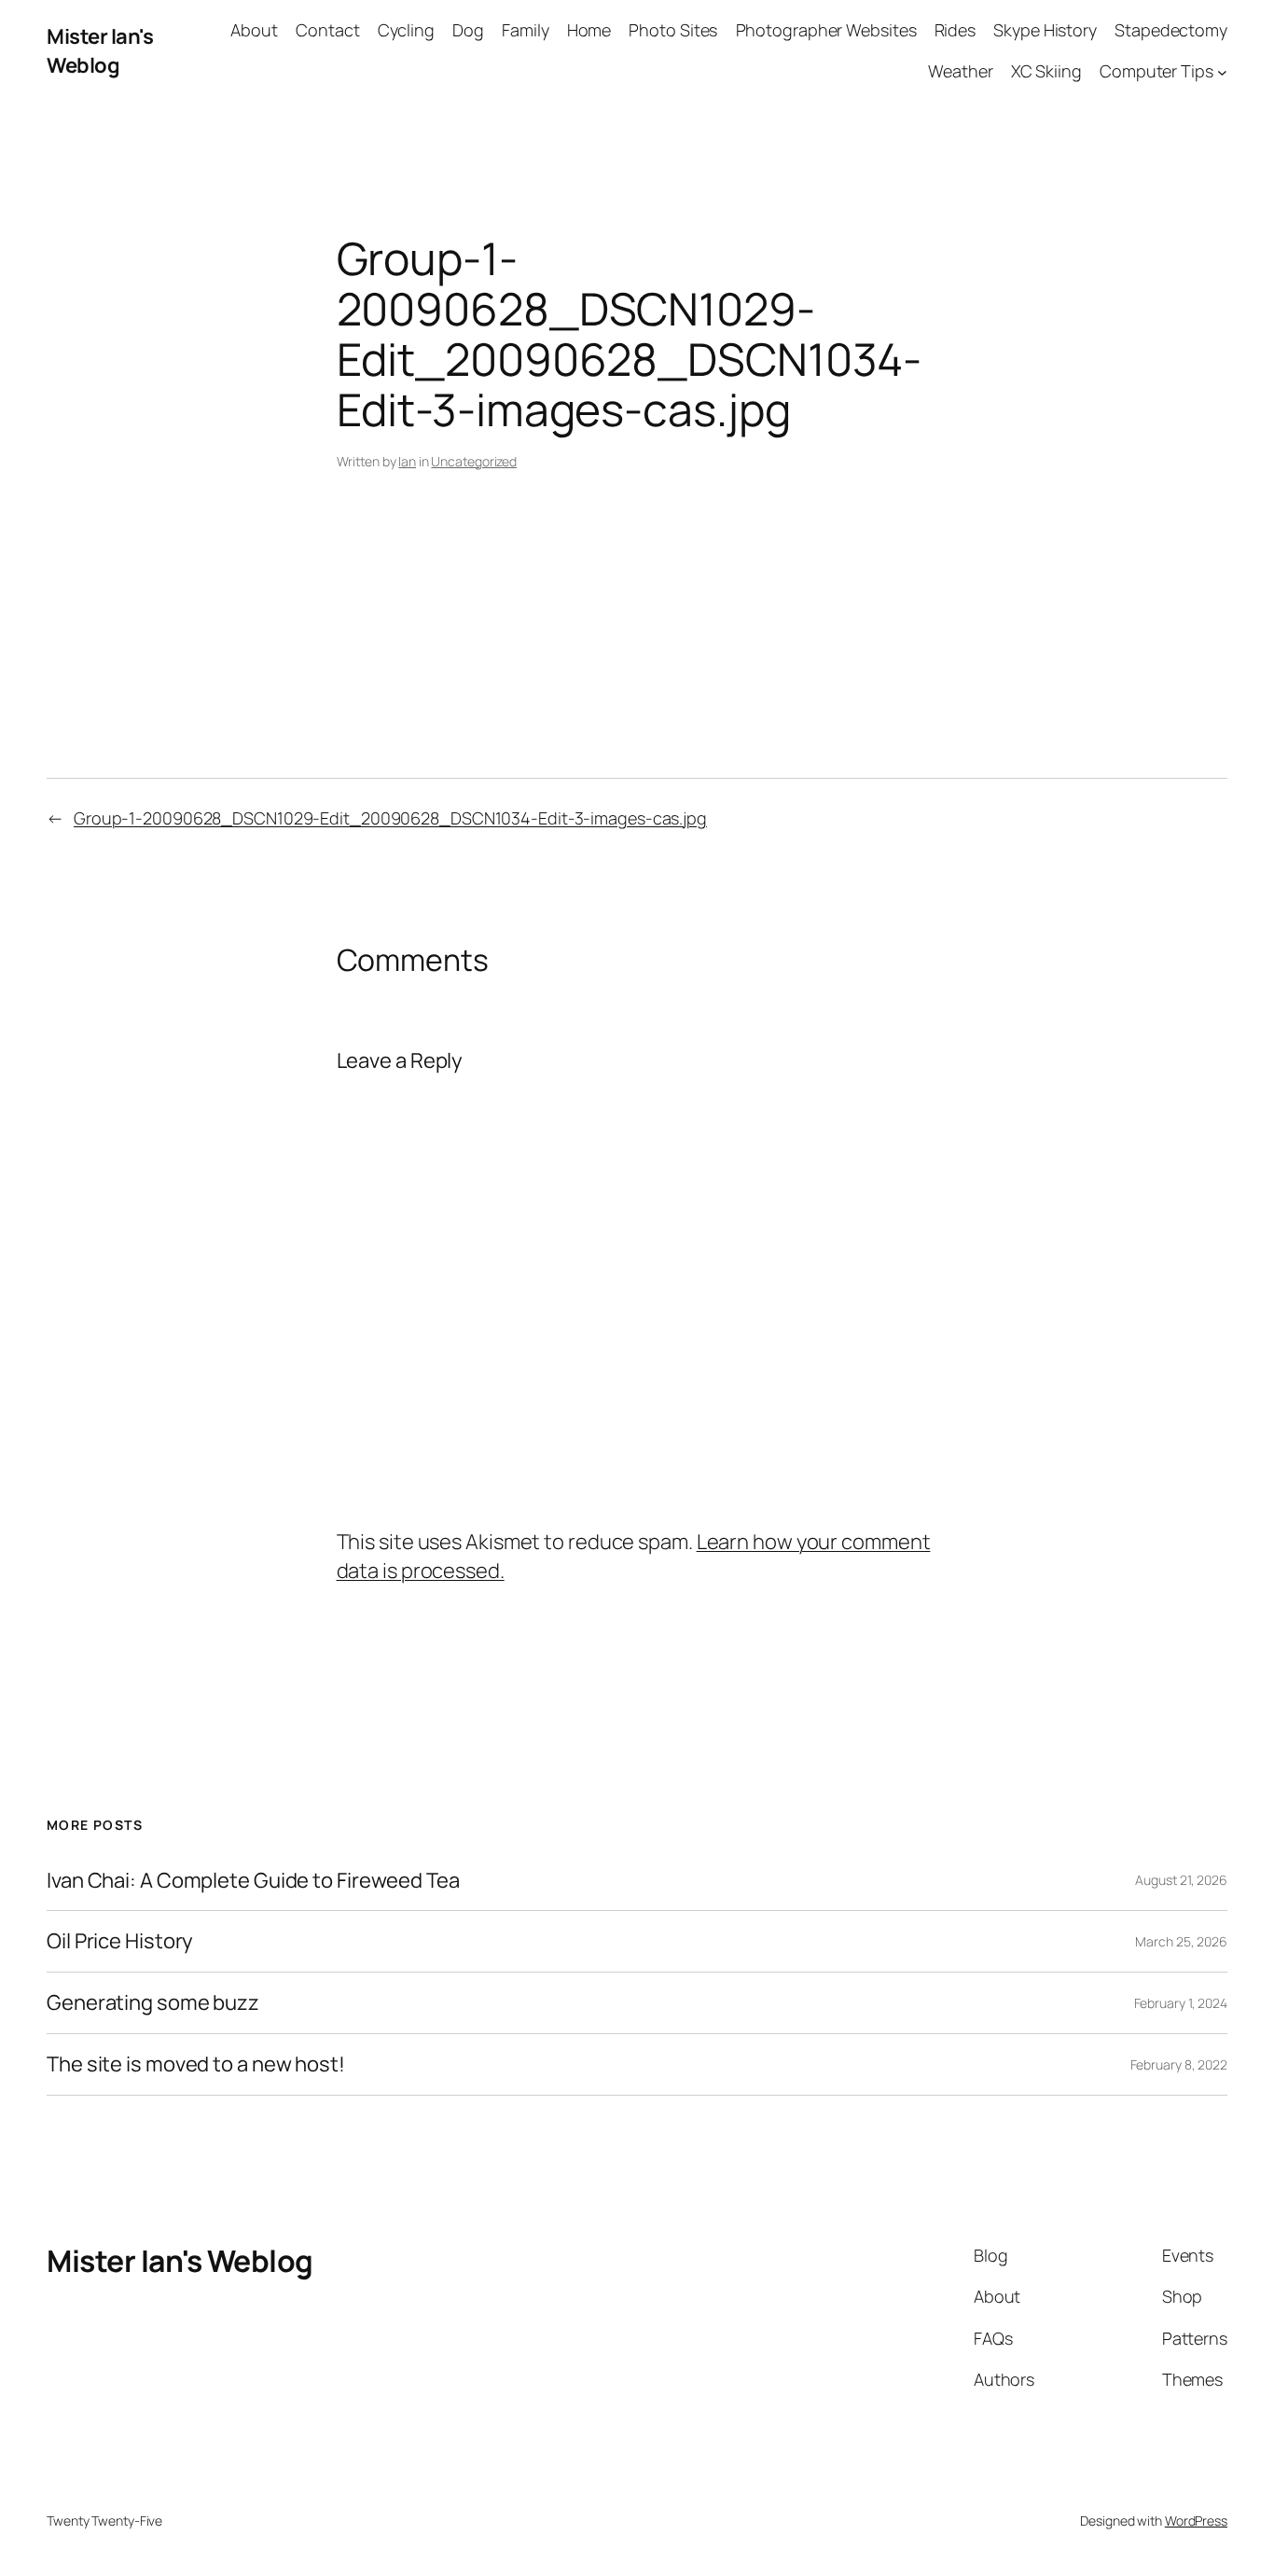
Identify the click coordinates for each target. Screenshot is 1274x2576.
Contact (327, 30)
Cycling (406, 30)
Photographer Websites (826, 30)
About (254, 30)
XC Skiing (1046, 71)
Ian (407, 461)
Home (589, 30)
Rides (955, 30)
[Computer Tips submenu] (1222, 72)
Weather (960, 71)
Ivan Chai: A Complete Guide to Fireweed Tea (253, 1881)
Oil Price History (120, 1941)
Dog (468, 30)
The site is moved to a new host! (196, 2064)
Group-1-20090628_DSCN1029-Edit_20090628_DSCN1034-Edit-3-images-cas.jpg (390, 818)
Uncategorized (474, 461)
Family (525, 30)
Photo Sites (673, 30)
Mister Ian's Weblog (100, 51)
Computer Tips (1156, 71)
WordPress (1196, 2521)
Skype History (1045, 30)
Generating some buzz (153, 2003)
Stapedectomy (1171, 30)
